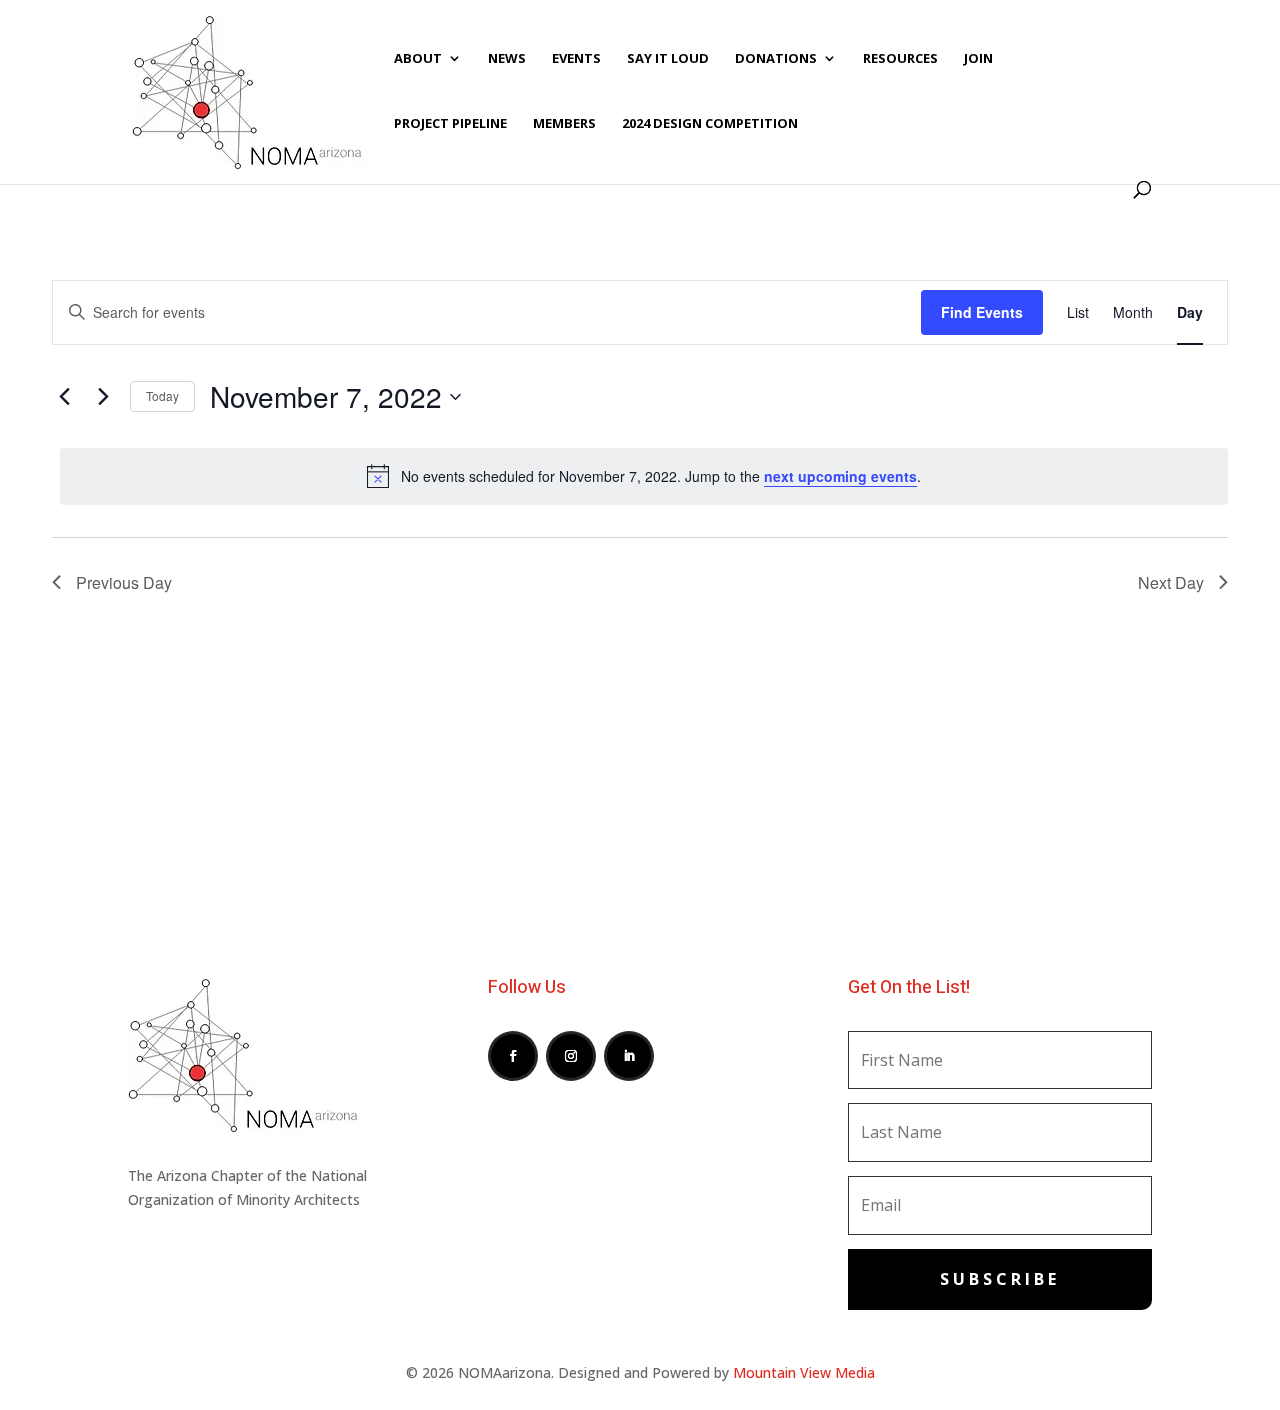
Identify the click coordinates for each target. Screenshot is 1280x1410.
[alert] (644, 476)
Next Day (1171, 582)
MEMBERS (564, 124)
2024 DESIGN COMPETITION (710, 124)
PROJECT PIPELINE (450, 124)
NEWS (507, 59)
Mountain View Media (804, 1372)
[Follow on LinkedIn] (629, 1056)
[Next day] (103, 397)
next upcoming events (840, 476)
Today (162, 395)
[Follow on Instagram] (571, 1056)
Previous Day (124, 582)
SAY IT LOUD (668, 59)
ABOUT (418, 59)
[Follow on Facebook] (513, 1056)
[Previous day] (64, 397)
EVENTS (576, 59)
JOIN (978, 59)
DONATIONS (776, 59)
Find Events (982, 312)
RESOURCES (900, 59)
